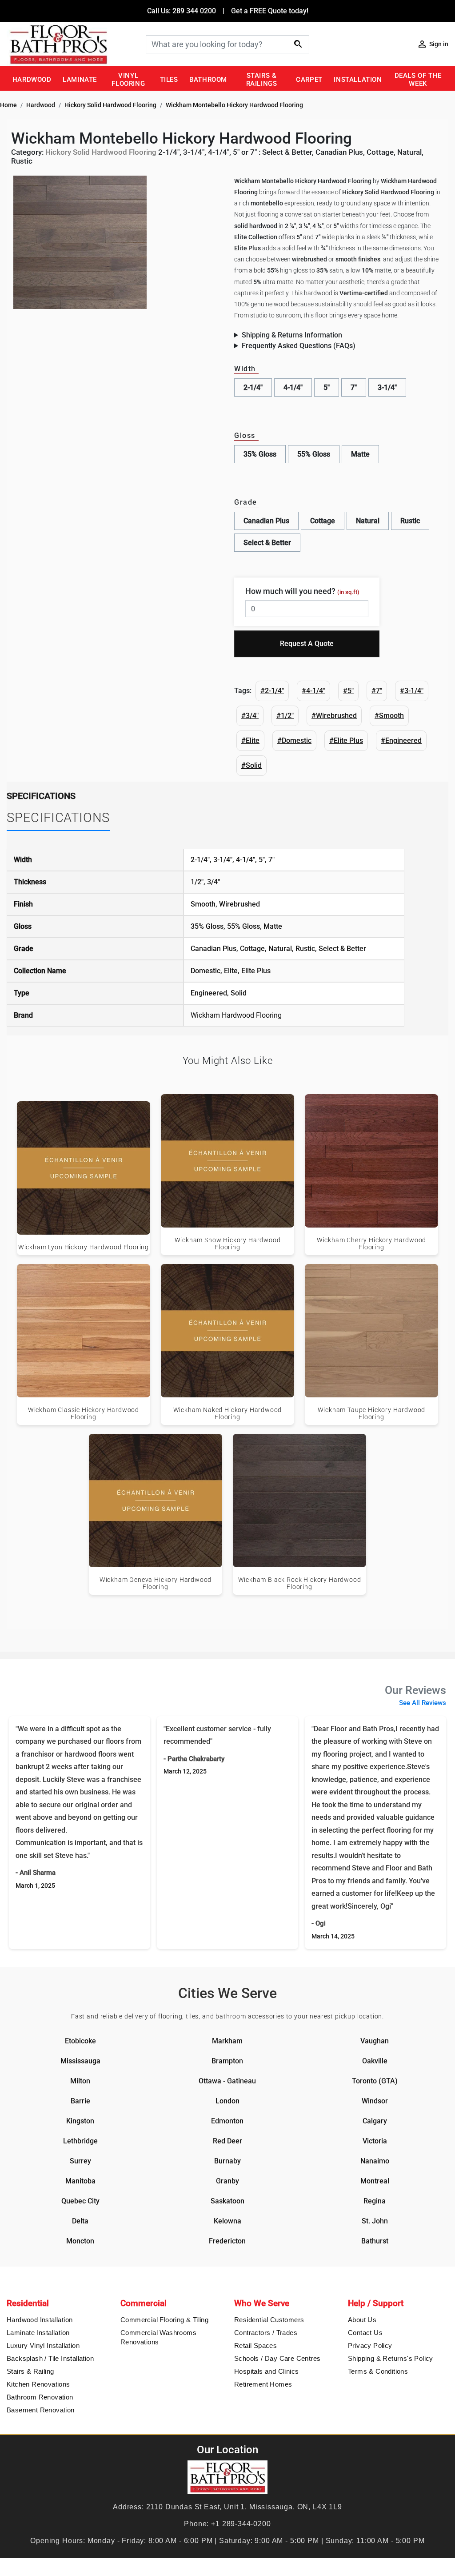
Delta (80, 2221)
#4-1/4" (313, 691)
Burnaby (227, 2161)
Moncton (80, 2241)
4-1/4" (293, 387)
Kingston (80, 2121)
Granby (227, 2181)
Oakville (375, 2061)
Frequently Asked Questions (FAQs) (299, 346)
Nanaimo (375, 2161)
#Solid (251, 765)
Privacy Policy (370, 2345)
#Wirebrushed (334, 716)
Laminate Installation (38, 2333)
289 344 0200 (194, 11)
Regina (375, 2201)
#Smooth (389, 716)
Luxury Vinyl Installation (43, 2345)
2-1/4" (253, 387)
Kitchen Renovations (38, 2384)
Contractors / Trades (266, 2333)
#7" (377, 691)
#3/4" (250, 716)
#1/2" (285, 716)
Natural (368, 521)
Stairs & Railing (30, 2371)
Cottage (323, 521)
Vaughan (375, 2041)
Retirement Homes (263, 2384)
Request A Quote (307, 644)
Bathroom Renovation (40, 2397)
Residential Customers (269, 2320)
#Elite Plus (346, 740)
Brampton (227, 2061)
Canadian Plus (266, 521)
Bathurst (375, 2241)
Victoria (375, 2141)
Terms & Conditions (378, 2371)
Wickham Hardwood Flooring (236, 1015)
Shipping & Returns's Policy (391, 2358)
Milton (80, 2081)
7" (354, 387)
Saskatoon (227, 2201)
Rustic (410, 521)
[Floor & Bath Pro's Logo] (73, 44)
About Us (362, 2320)
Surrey (80, 2161)
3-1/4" (387, 387)
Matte (360, 454)
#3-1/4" (412, 691)
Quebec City (80, 2201)
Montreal (375, 2181)
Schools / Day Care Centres (277, 2358)
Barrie (80, 2101)
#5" (348, 691)
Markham (227, 2041)
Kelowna (227, 2221)
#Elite (250, 740)
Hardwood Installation (40, 2320)
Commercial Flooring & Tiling (164, 2320)
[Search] (298, 44)
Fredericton (227, 2241)
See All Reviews (423, 1703)
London (227, 2101)
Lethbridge (80, 2141)
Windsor (375, 2101)
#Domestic (294, 740)
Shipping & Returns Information (292, 335)
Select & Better (267, 543)
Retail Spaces (255, 2345)
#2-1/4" (272, 691)
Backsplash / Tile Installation (50, 2358)
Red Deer (227, 2141)
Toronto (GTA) (375, 2081)
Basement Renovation (41, 2410)
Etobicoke (80, 2041)
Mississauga (80, 2061)
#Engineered (401, 740)
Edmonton (227, 2121)
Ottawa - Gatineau (227, 2081)
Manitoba (80, 2181)
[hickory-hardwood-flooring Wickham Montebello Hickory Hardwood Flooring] (80, 242)
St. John (375, 2221)
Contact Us (365, 2333)
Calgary (375, 2121)
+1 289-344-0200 (241, 2524)
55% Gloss (314, 454)
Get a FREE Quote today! (270, 11)
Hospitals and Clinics (266, 2371)
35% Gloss (260, 454)
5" (327, 387)
